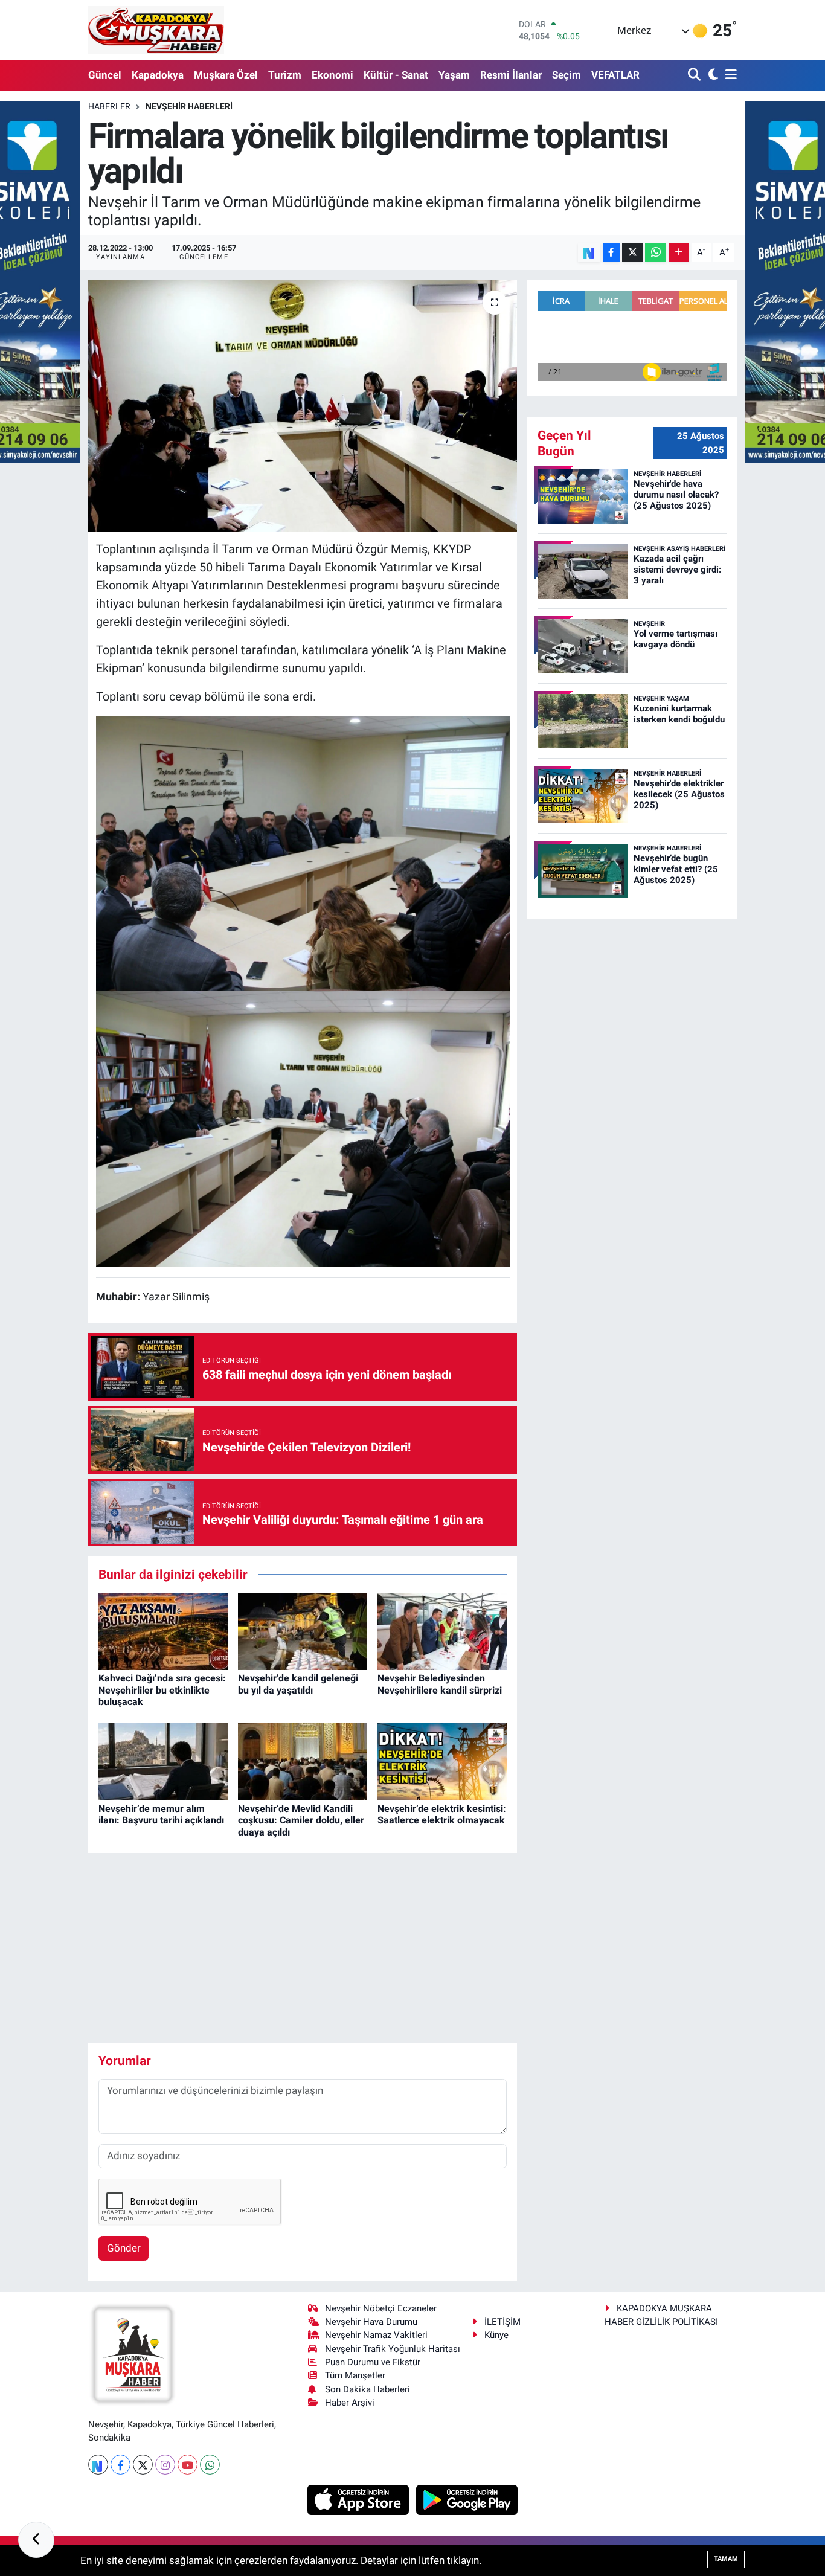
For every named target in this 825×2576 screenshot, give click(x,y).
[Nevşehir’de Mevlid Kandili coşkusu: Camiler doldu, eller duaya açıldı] (303, 1761)
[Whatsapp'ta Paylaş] (656, 253)
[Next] (98, 2465)
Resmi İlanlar (511, 75)
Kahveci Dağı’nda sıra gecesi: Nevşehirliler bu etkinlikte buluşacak (162, 1690)
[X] (143, 2465)
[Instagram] (165, 2465)
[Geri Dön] (36, 2540)
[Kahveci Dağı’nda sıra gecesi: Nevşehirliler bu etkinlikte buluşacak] (163, 1630)
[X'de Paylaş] (632, 253)
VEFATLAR (615, 75)
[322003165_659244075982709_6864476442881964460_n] (303, 852)
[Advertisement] (308, 1948)
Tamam (726, 2559)
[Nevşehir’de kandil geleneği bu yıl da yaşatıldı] (303, 1630)
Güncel (105, 75)
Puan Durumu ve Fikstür (373, 2362)
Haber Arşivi (350, 2403)
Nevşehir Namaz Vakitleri (376, 2335)
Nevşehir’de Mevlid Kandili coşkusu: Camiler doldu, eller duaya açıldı (301, 1820)
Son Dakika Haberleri (368, 2389)
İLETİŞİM (502, 2322)
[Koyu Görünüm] (712, 75)
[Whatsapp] (210, 2465)
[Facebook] (120, 2465)
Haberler (109, 106)
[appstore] (360, 2499)
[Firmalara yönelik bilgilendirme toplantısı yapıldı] (303, 406)
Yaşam (454, 75)
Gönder (124, 2248)
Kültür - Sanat (396, 75)
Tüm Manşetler (355, 2375)
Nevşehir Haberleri (189, 106)
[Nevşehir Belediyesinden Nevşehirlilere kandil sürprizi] (442, 1630)
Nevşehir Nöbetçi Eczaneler (381, 2308)
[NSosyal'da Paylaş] (589, 253)
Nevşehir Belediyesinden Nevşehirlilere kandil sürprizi (440, 1684)
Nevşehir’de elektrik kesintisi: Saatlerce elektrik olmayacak (442, 1814)
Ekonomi (332, 75)
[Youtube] (188, 2465)
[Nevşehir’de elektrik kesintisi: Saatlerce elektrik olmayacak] (442, 1761)
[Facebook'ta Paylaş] (611, 253)
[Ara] (695, 75)
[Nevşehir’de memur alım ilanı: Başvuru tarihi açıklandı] (163, 1761)
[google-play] (467, 2499)
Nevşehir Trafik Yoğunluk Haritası (393, 2349)
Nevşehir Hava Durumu (371, 2322)
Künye (496, 2335)
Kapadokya (158, 75)
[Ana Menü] (729, 75)
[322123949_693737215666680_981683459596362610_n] (303, 1128)
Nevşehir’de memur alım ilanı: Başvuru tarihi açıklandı (161, 1814)
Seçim (567, 75)
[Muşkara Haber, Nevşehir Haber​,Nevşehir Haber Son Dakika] (156, 30)
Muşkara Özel (226, 75)
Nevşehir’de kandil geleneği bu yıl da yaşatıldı (298, 1684)
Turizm (285, 75)
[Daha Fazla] (679, 253)
